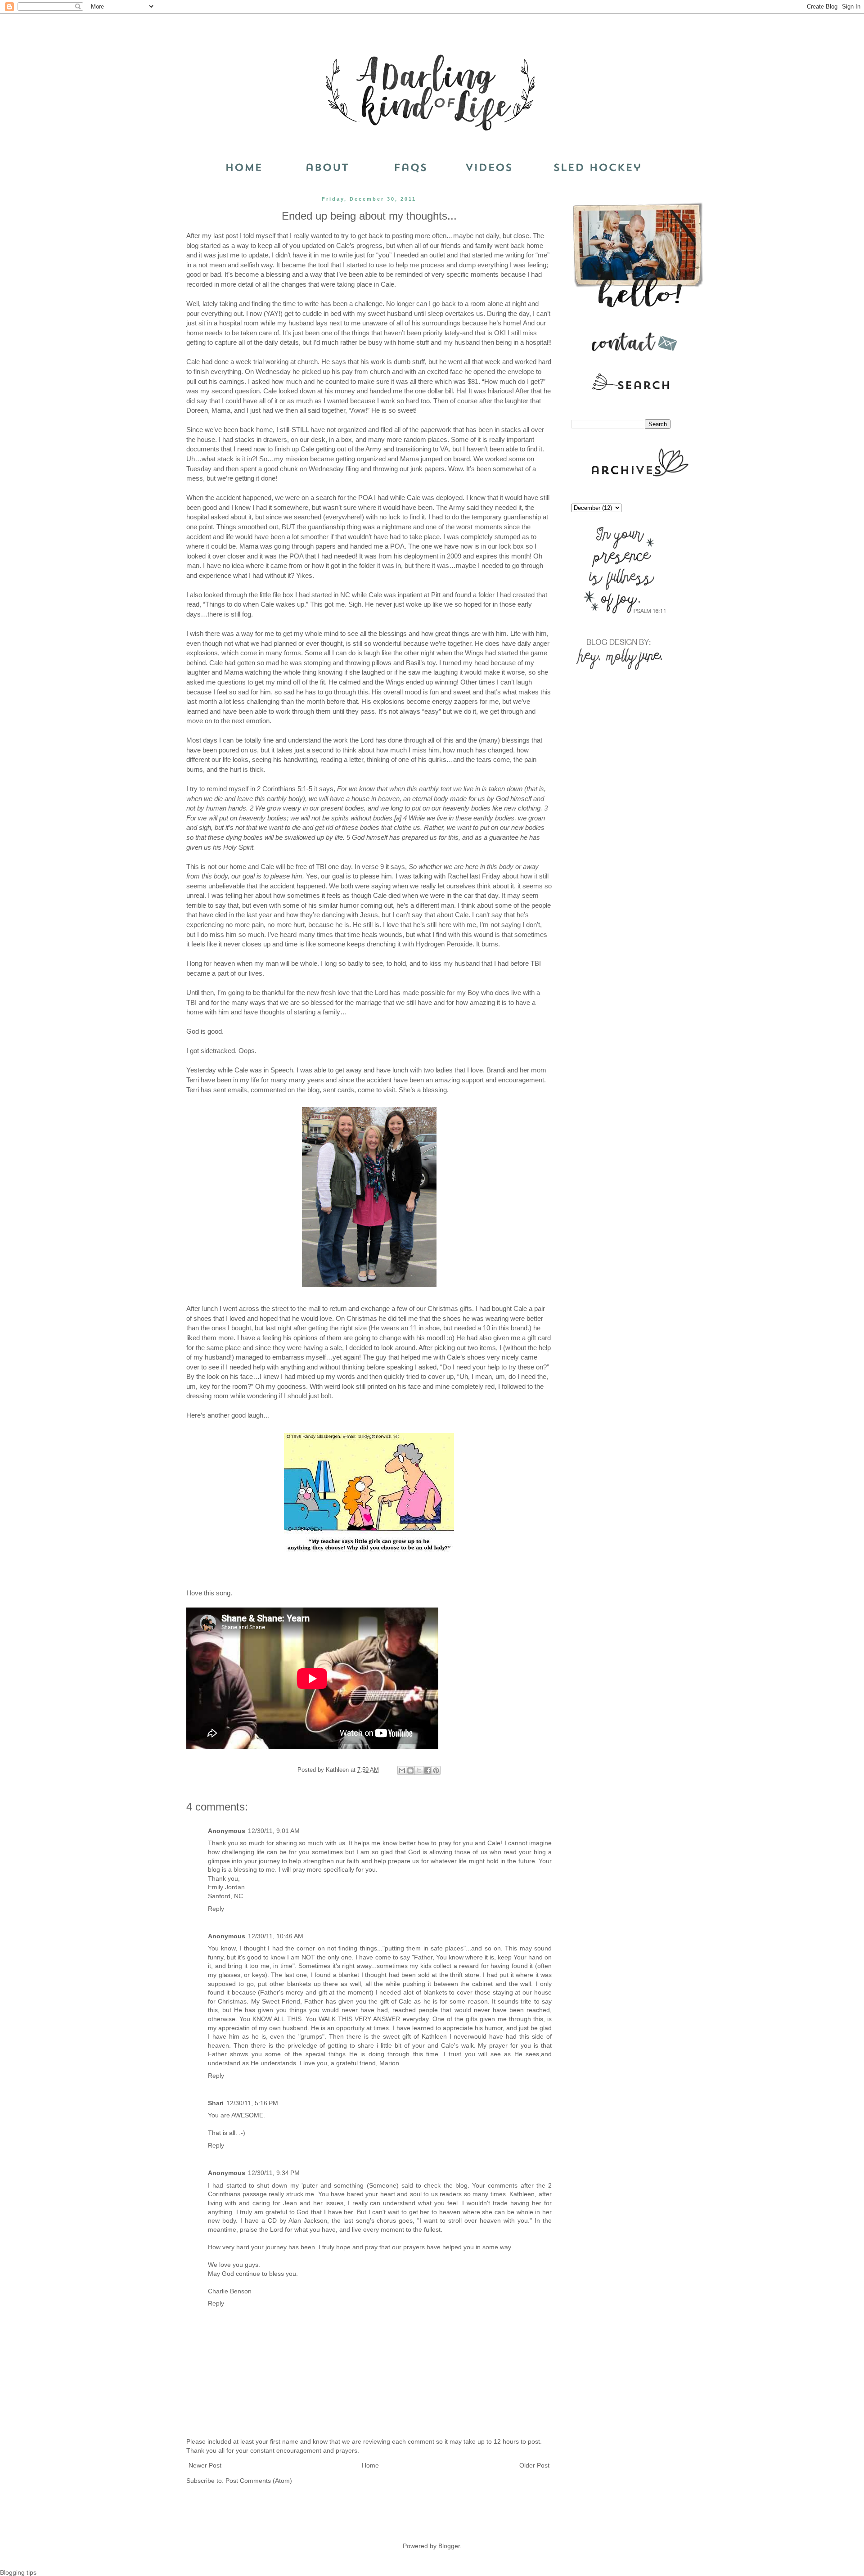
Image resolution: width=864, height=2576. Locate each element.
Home (370, 2465)
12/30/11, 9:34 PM (274, 2173)
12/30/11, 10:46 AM (276, 1936)
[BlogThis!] (410, 1770)
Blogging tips (18, 2572)
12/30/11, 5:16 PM (252, 2103)
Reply (216, 1909)
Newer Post (205, 2465)
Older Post (534, 2465)
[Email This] (402, 1770)
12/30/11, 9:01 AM (274, 1831)
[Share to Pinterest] (436, 1770)
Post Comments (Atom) (259, 2481)
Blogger (449, 2546)
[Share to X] (419, 1770)
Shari (216, 2103)
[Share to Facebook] (427, 1770)
